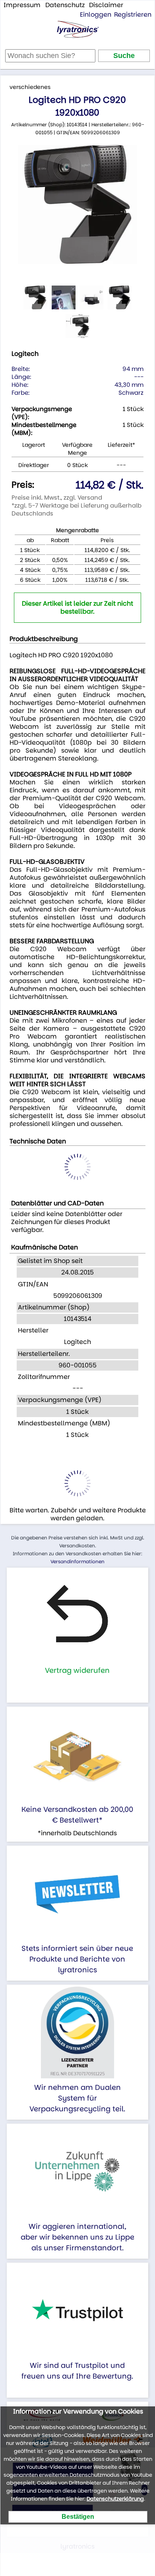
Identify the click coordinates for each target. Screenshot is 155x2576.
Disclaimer (106, 5)
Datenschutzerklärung (115, 2499)
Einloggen (96, 14)
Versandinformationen (77, 1561)
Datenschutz (65, 5)
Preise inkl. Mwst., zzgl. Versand (57, 497)
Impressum (22, 5)
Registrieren (133, 14)
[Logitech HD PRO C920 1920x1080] (77, 205)
